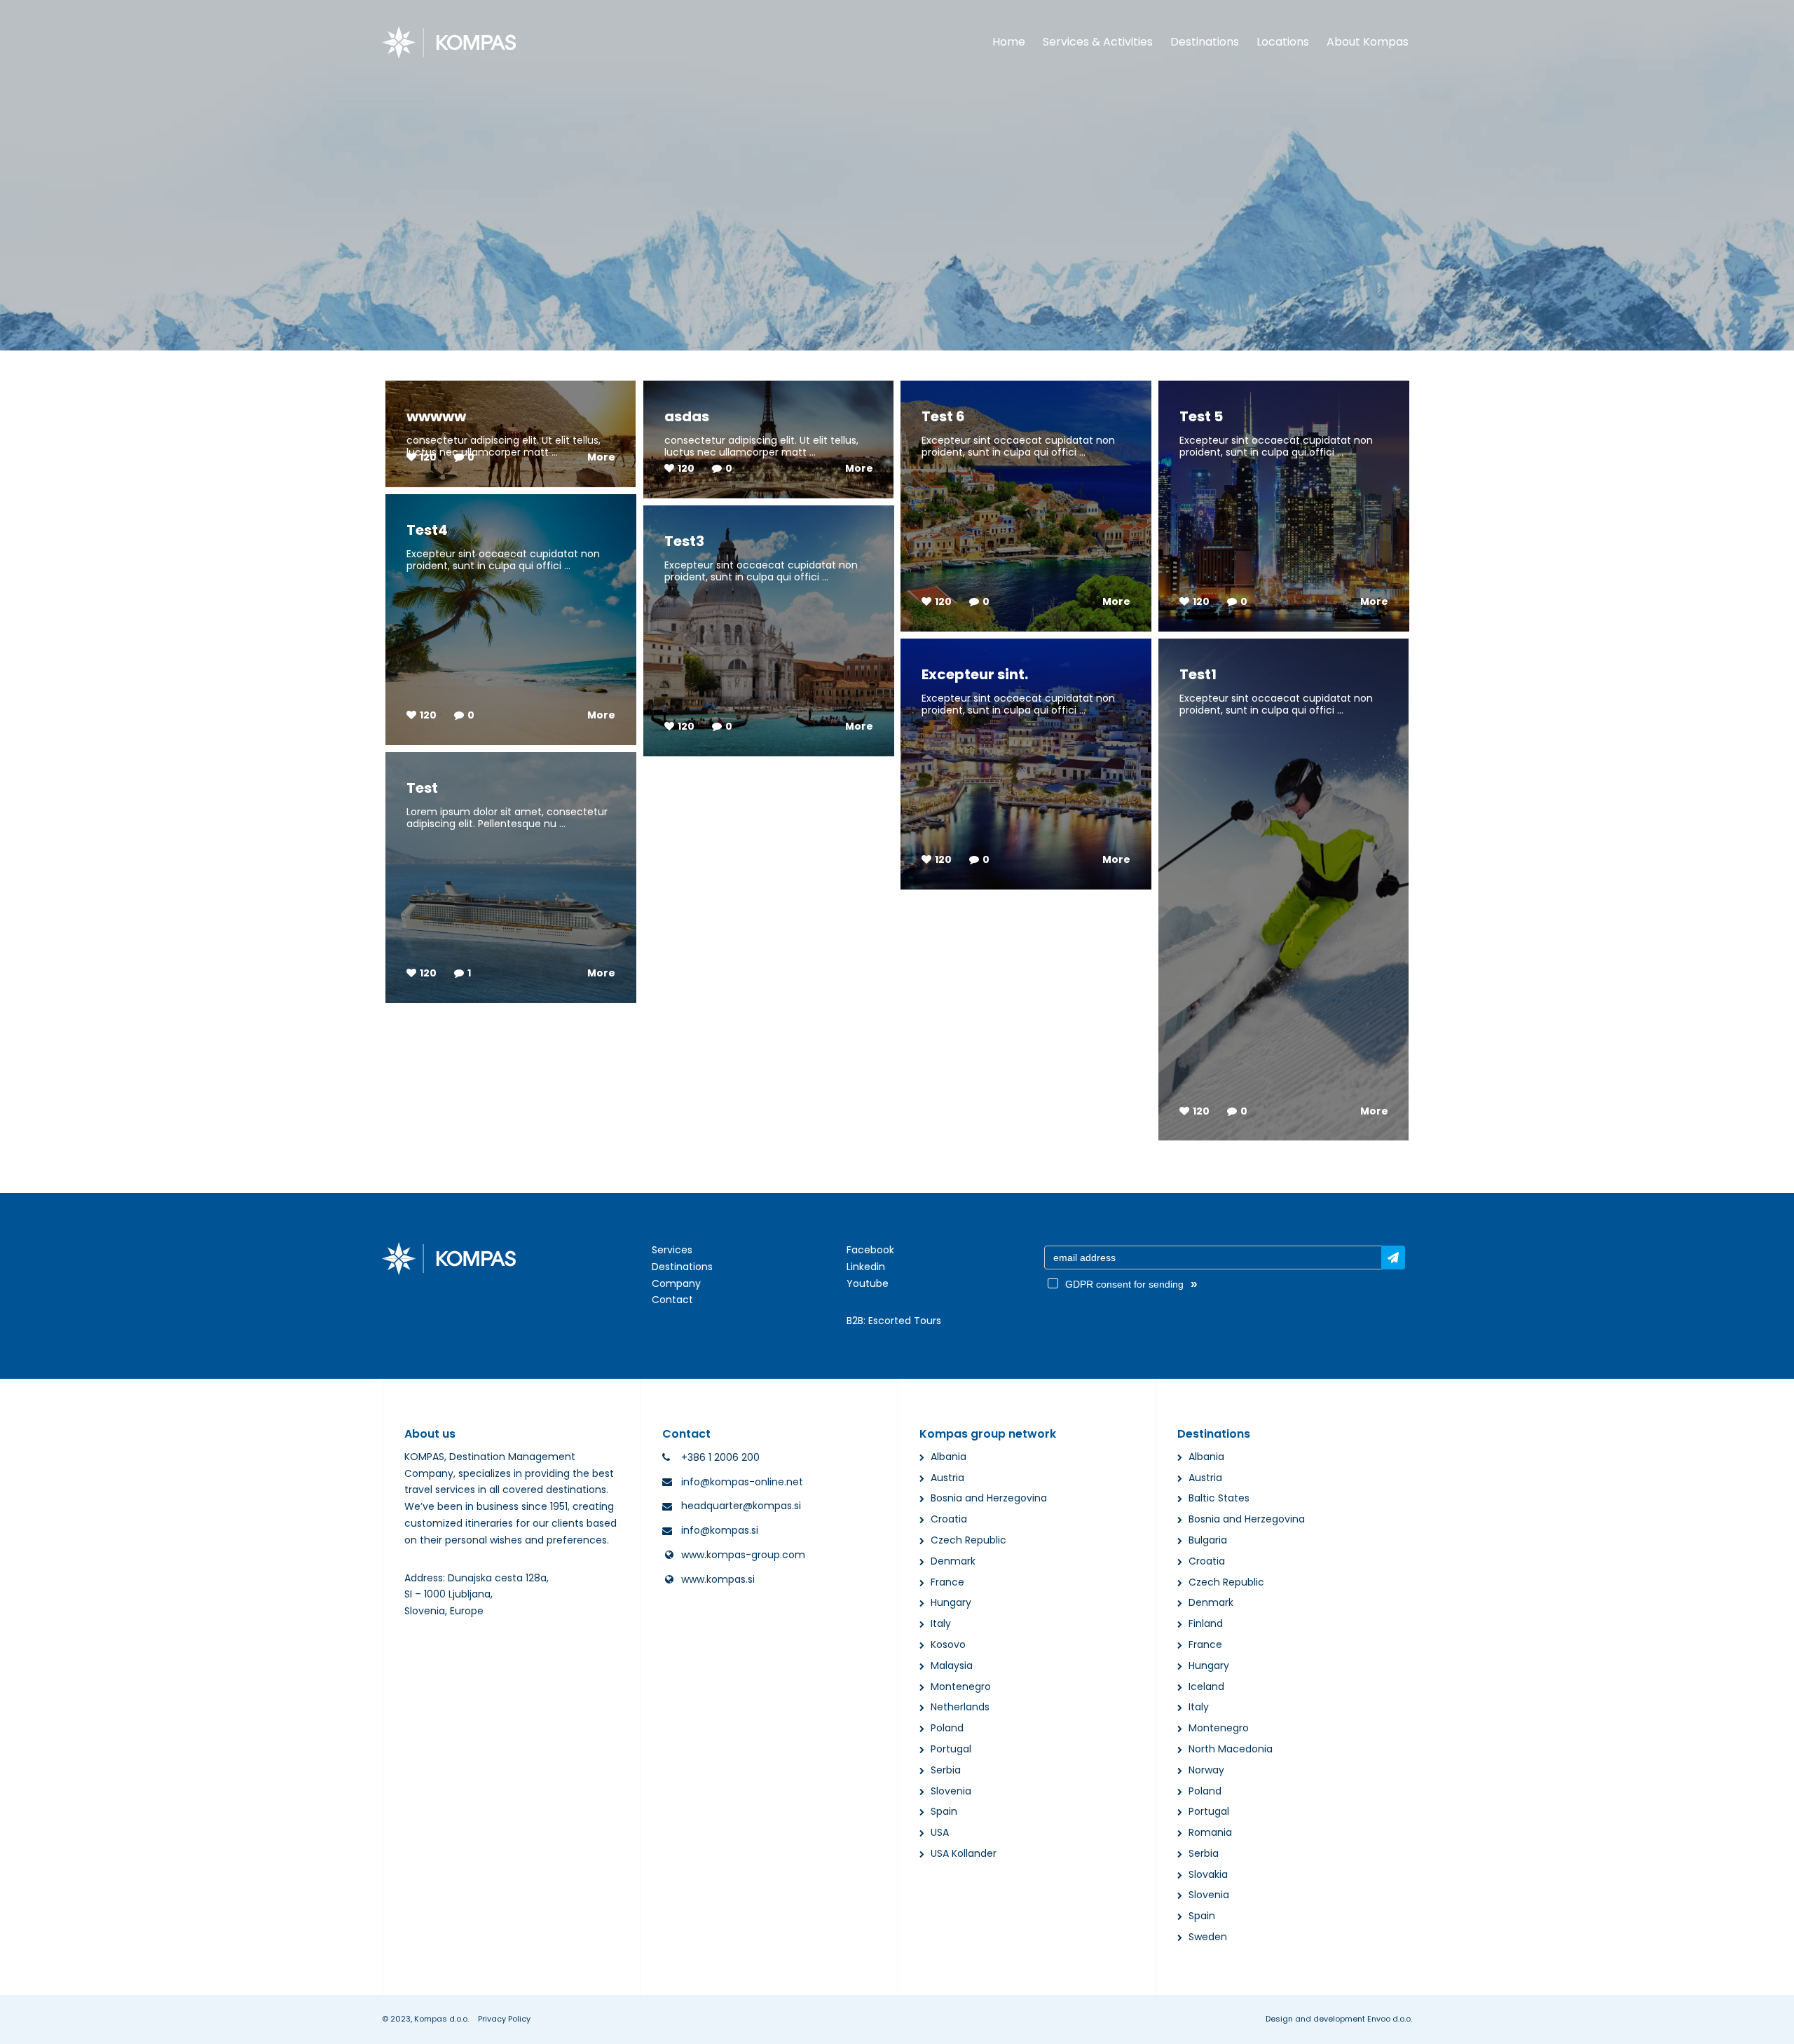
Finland (1206, 1623)
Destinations (1205, 42)
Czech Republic (968, 1540)
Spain (944, 1811)
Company (676, 1283)
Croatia (949, 1519)
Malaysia (952, 1665)
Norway (1206, 1770)
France (947, 1582)
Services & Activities (1098, 42)
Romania (1210, 1832)
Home (1009, 42)
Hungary (951, 1602)
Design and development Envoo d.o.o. (1339, 2019)
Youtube (868, 1283)
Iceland (1206, 1687)
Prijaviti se (1393, 1258)
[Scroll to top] (1765, 2021)
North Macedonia (1231, 1749)
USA (940, 1832)
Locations (1283, 42)
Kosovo (948, 1644)
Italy (941, 1623)
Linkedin (866, 1267)
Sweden (1208, 1937)
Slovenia (951, 1791)
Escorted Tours (905, 1321)
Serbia (946, 1770)
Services (672, 1250)
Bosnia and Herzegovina (989, 1498)
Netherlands (960, 1707)
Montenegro (961, 1687)
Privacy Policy (504, 2019)
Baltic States (1219, 1498)
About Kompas (1368, 42)
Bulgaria (1208, 1540)
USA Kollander (964, 1853)
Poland (947, 1728)
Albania (949, 1457)
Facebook (870, 1250)
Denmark (953, 1561)
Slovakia (1208, 1874)
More (601, 457)
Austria (947, 1478)
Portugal (951, 1749)
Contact (672, 1300)
